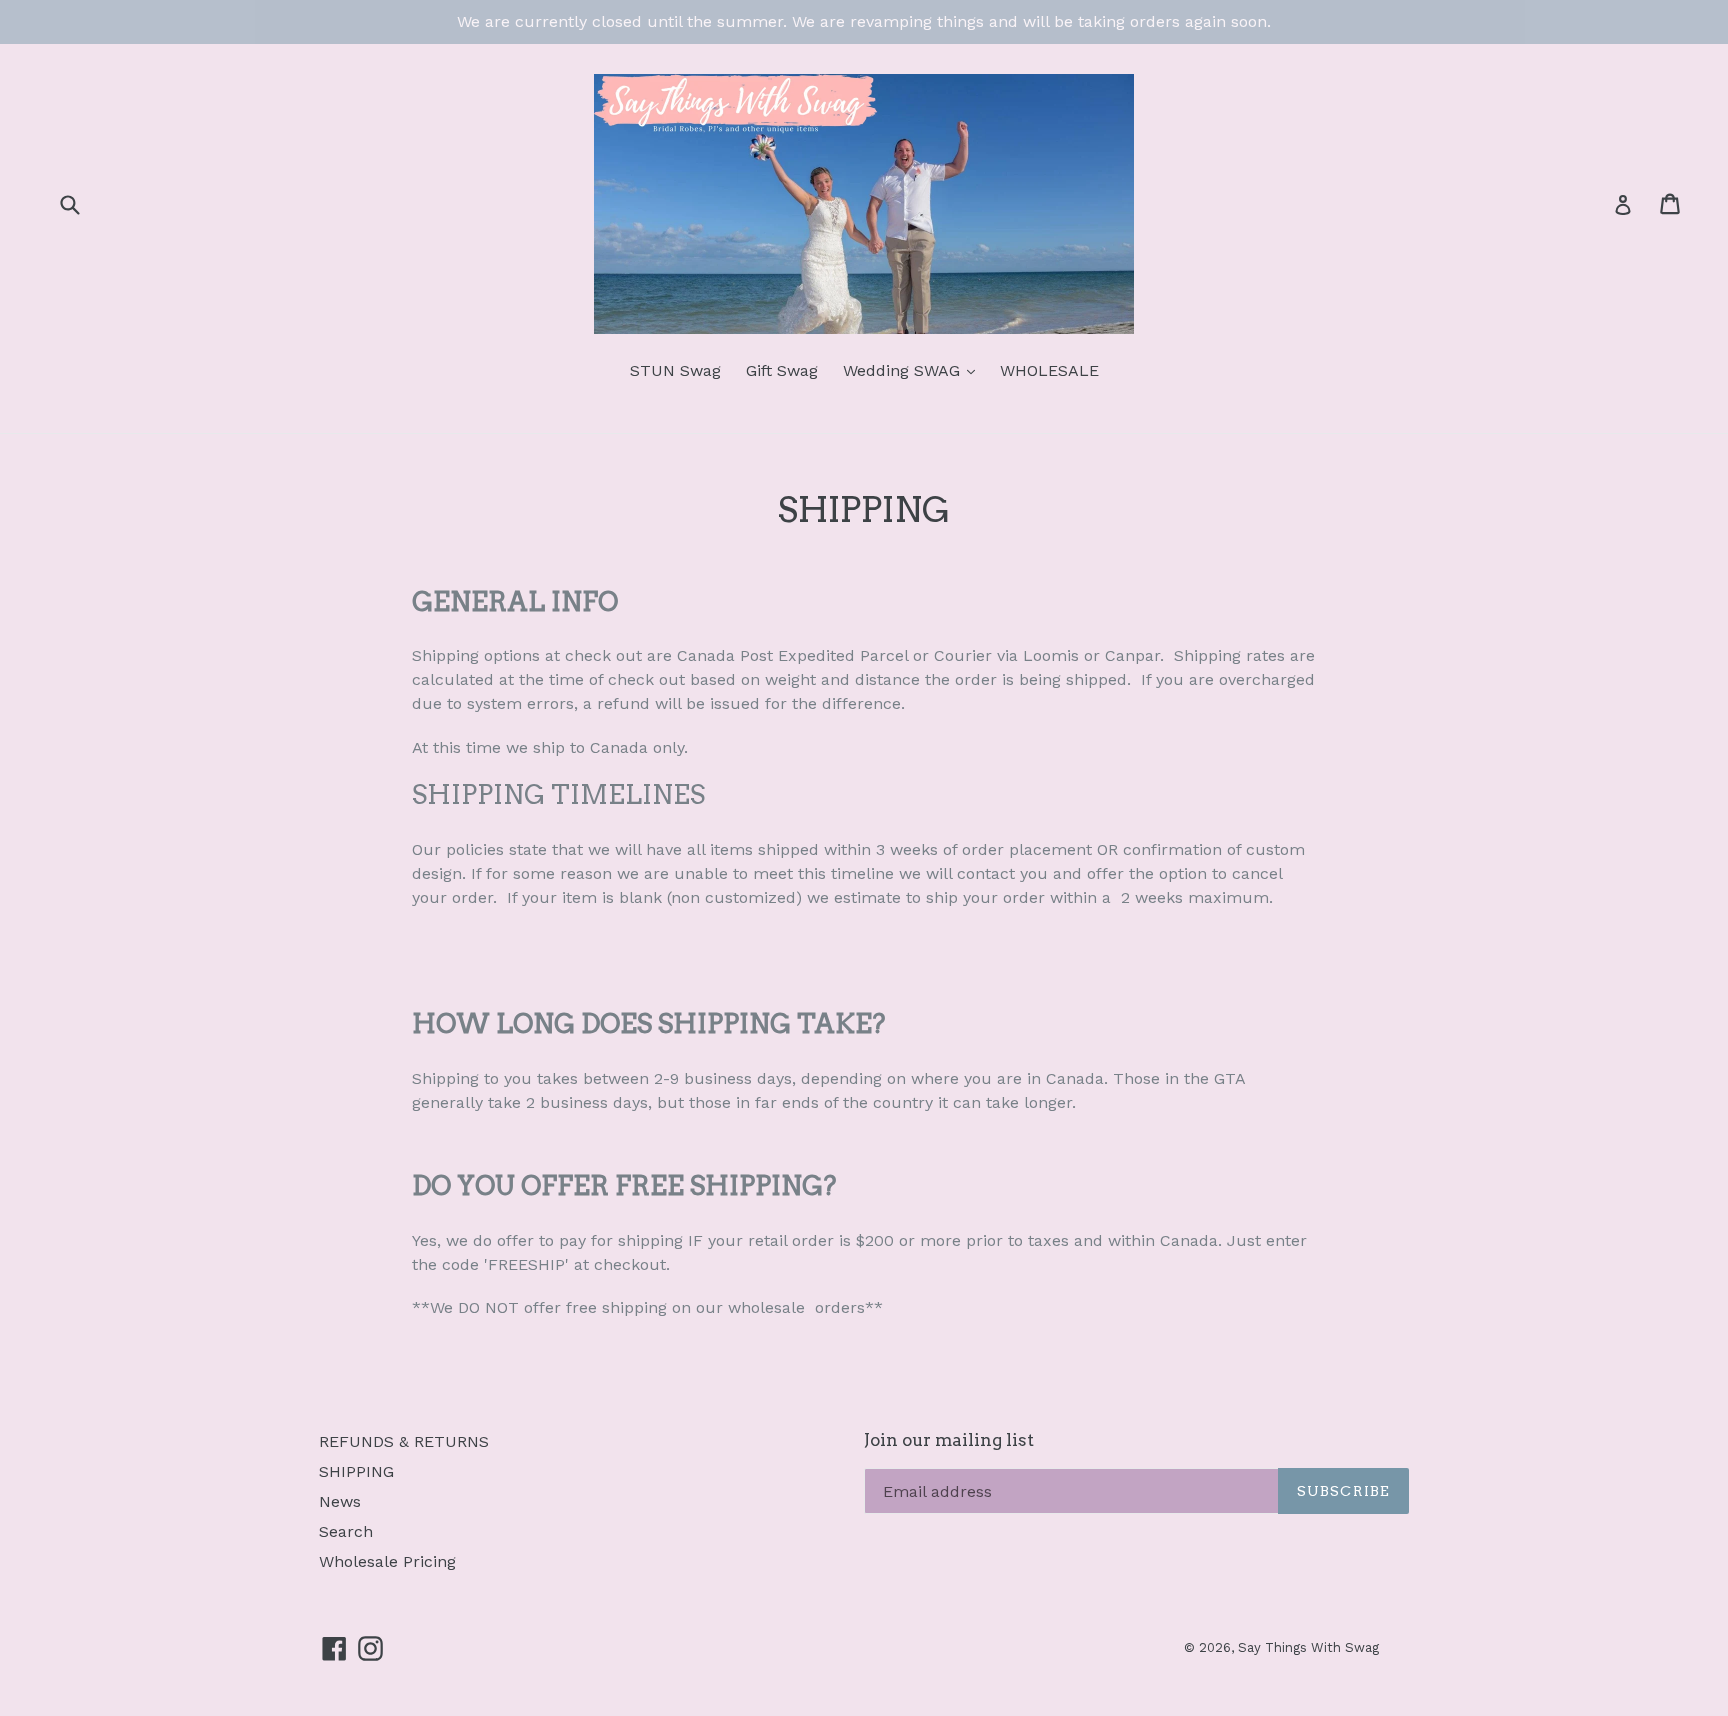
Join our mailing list (949, 1440)
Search (346, 1531)
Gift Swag (782, 370)
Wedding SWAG (904, 370)
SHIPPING (356, 1471)
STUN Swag (675, 370)
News (340, 1501)
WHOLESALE (1049, 370)
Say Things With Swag (1308, 1647)
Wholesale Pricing (387, 1561)
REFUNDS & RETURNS (404, 1441)
